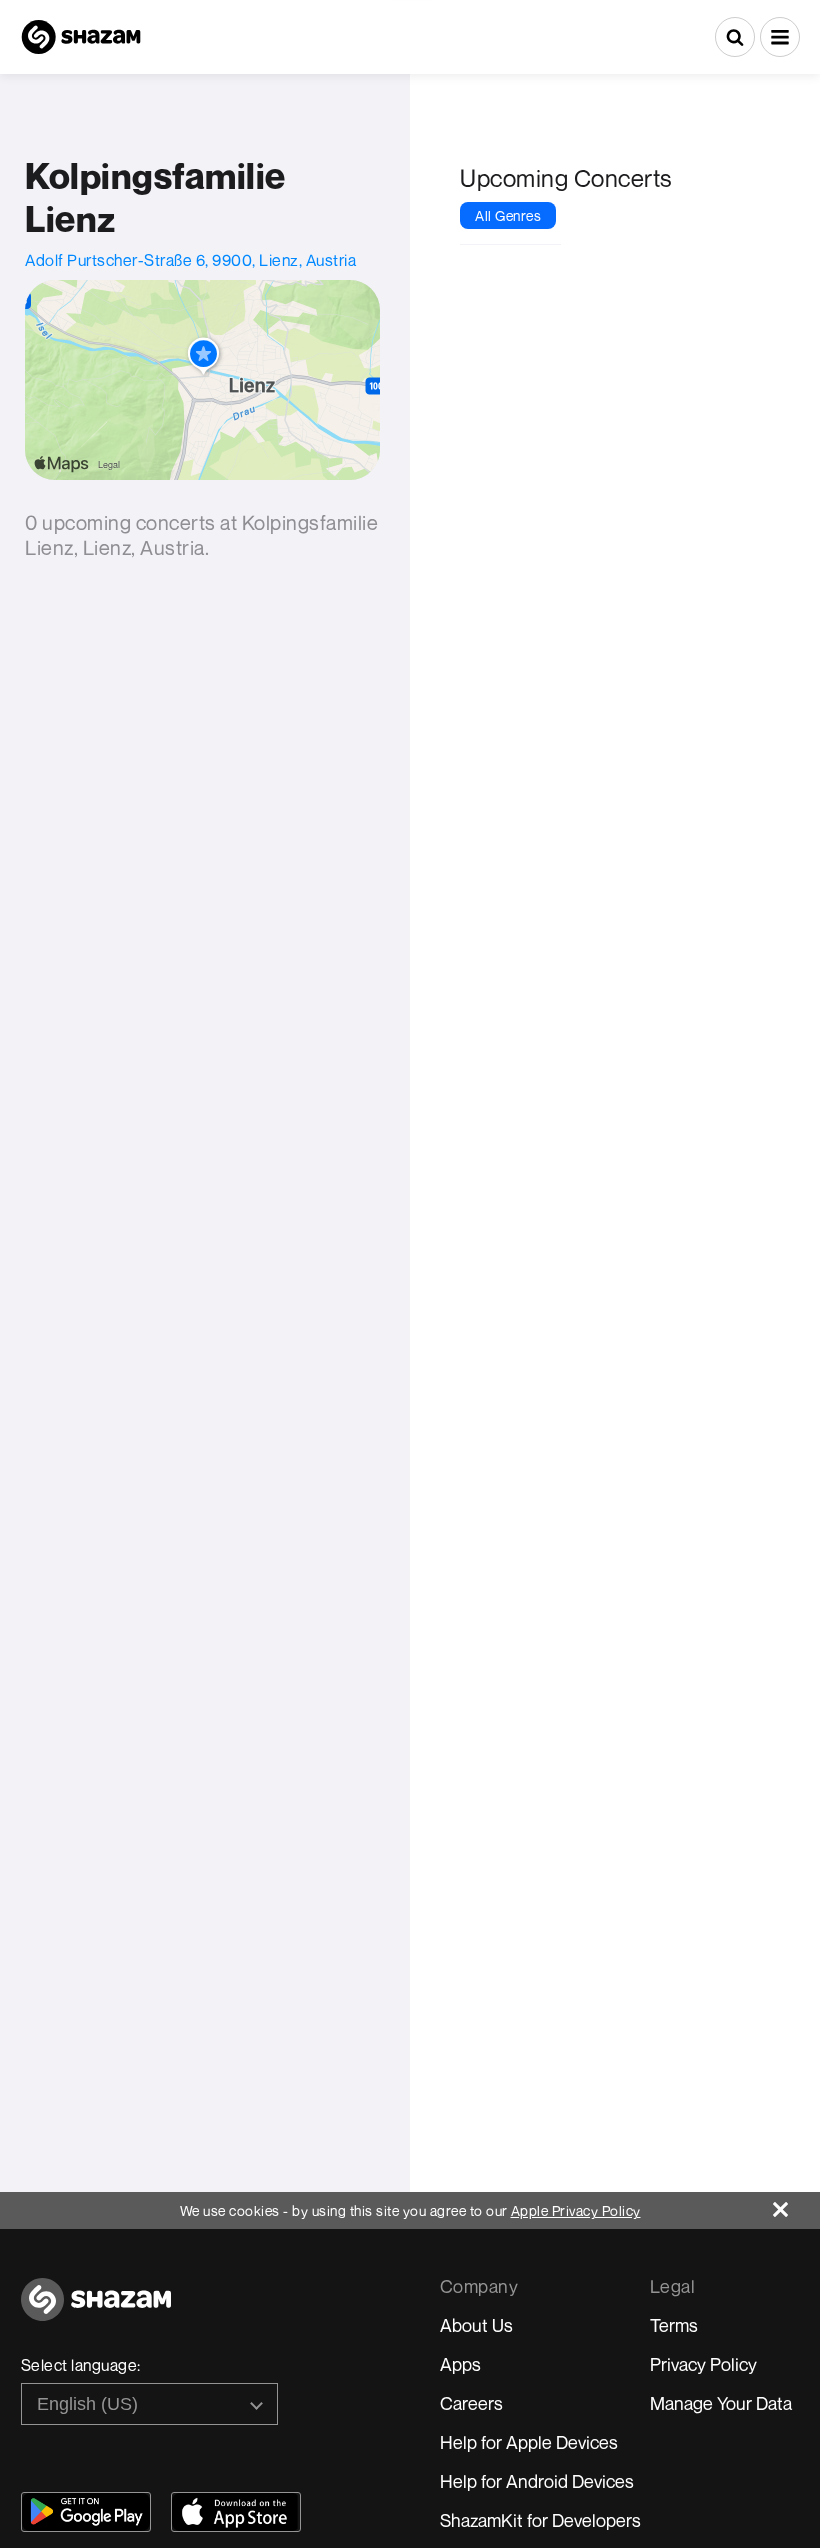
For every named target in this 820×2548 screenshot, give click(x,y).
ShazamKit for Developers (540, 2520)
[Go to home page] (96, 2310)
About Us (476, 2325)
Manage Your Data (721, 2403)
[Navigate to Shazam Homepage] (81, 37)
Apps (460, 2364)
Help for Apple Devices (529, 2442)
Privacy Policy (703, 2364)
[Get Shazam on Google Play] (86, 2512)
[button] (780, 37)
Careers (471, 2403)
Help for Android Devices (537, 2481)
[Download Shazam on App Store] (236, 2512)
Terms (674, 2325)
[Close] (796, 2204)
